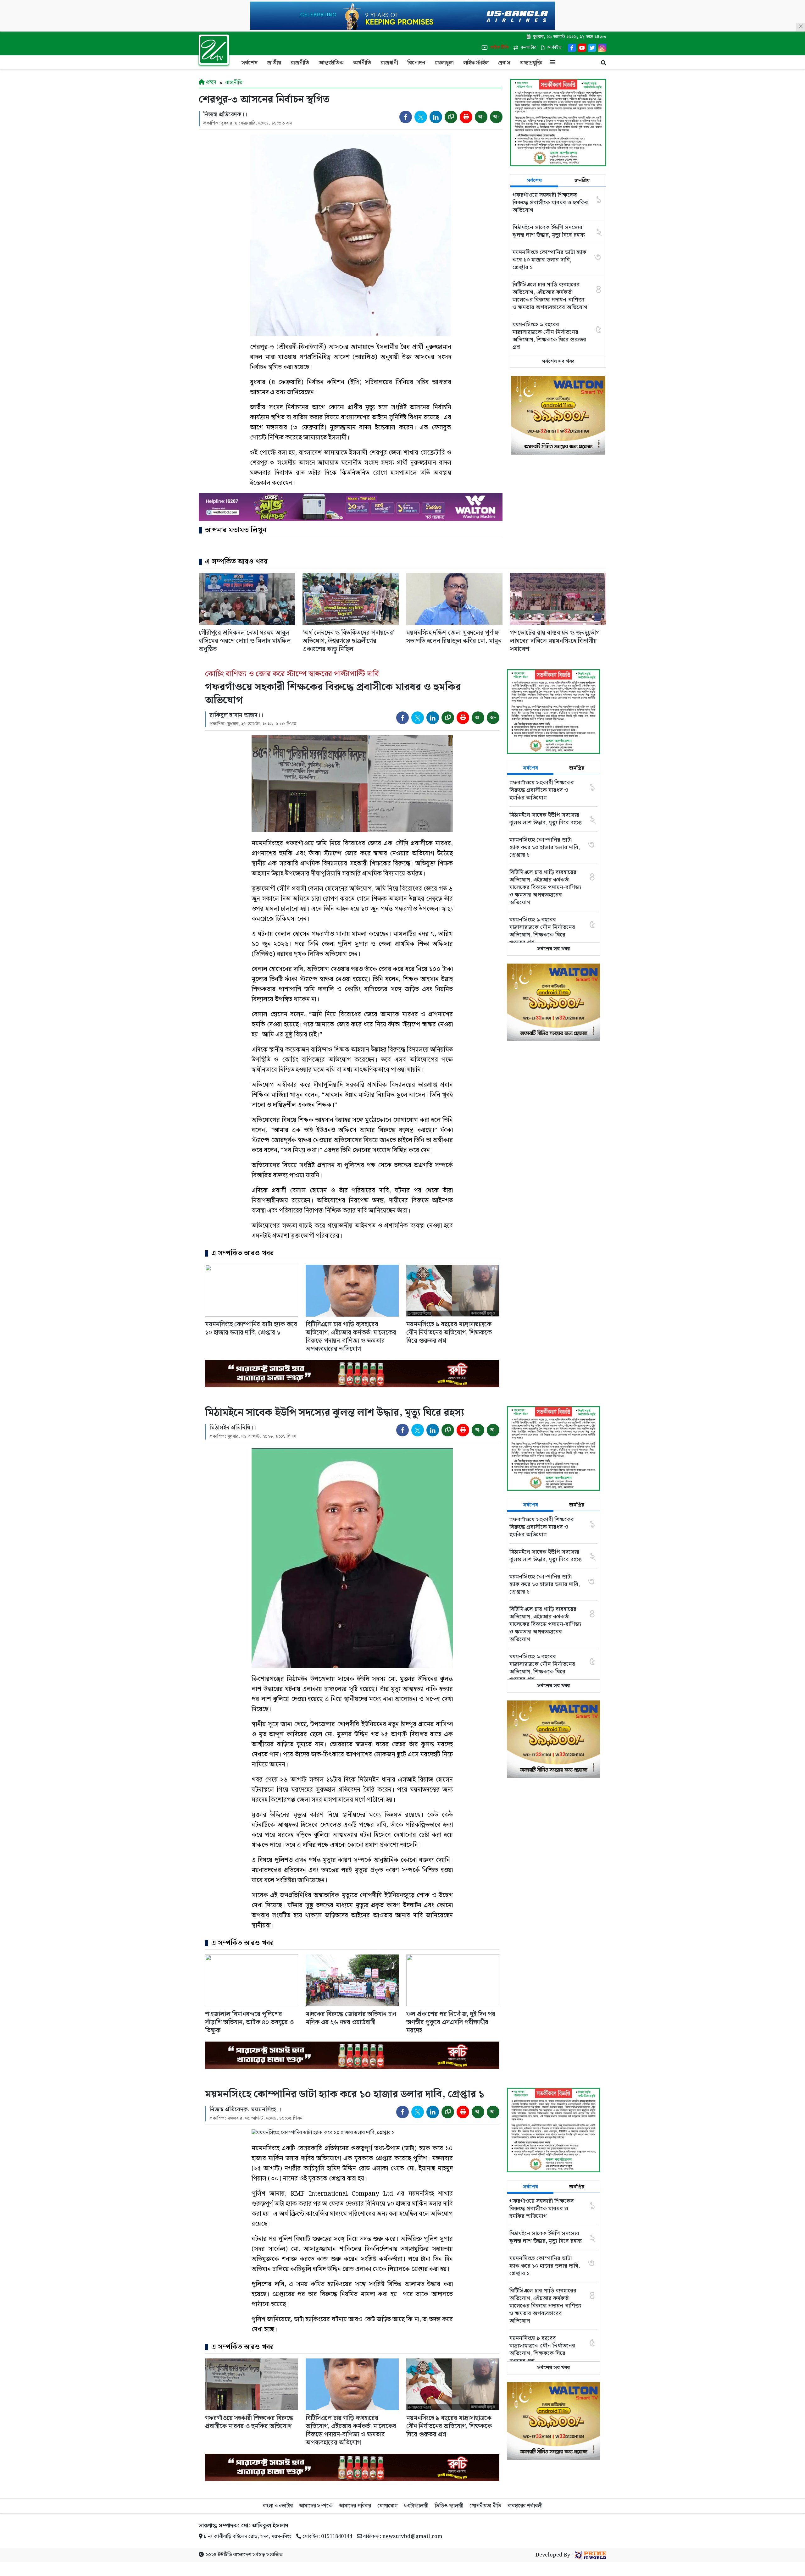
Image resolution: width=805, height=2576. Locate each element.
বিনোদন (416, 63)
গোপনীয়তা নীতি (485, 2506)
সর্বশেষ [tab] (534, 181)
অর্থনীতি (362, 63)
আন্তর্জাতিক (331, 63)
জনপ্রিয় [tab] (582, 181)
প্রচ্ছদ (211, 82)
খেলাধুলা (444, 63)
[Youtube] (582, 48)
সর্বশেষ (249, 63)
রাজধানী (389, 63)
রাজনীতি (300, 63)
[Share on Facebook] (406, 117)
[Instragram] (602, 48)
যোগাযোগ (387, 2506)
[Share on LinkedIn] (436, 117)
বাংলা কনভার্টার (278, 2506)
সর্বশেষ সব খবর (558, 361)
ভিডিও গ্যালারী (449, 2506)
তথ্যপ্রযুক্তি (531, 63)
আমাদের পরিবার (355, 2506)
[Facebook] (572, 48)
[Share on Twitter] (421, 117)
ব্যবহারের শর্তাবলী (525, 2506)
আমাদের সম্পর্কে (316, 2506)
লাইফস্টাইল (476, 63)
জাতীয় (274, 63)
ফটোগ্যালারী (416, 2506)
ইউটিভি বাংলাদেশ (234, 2555)
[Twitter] (592, 48)
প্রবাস (504, 63)
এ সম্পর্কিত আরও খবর (236, 562)
